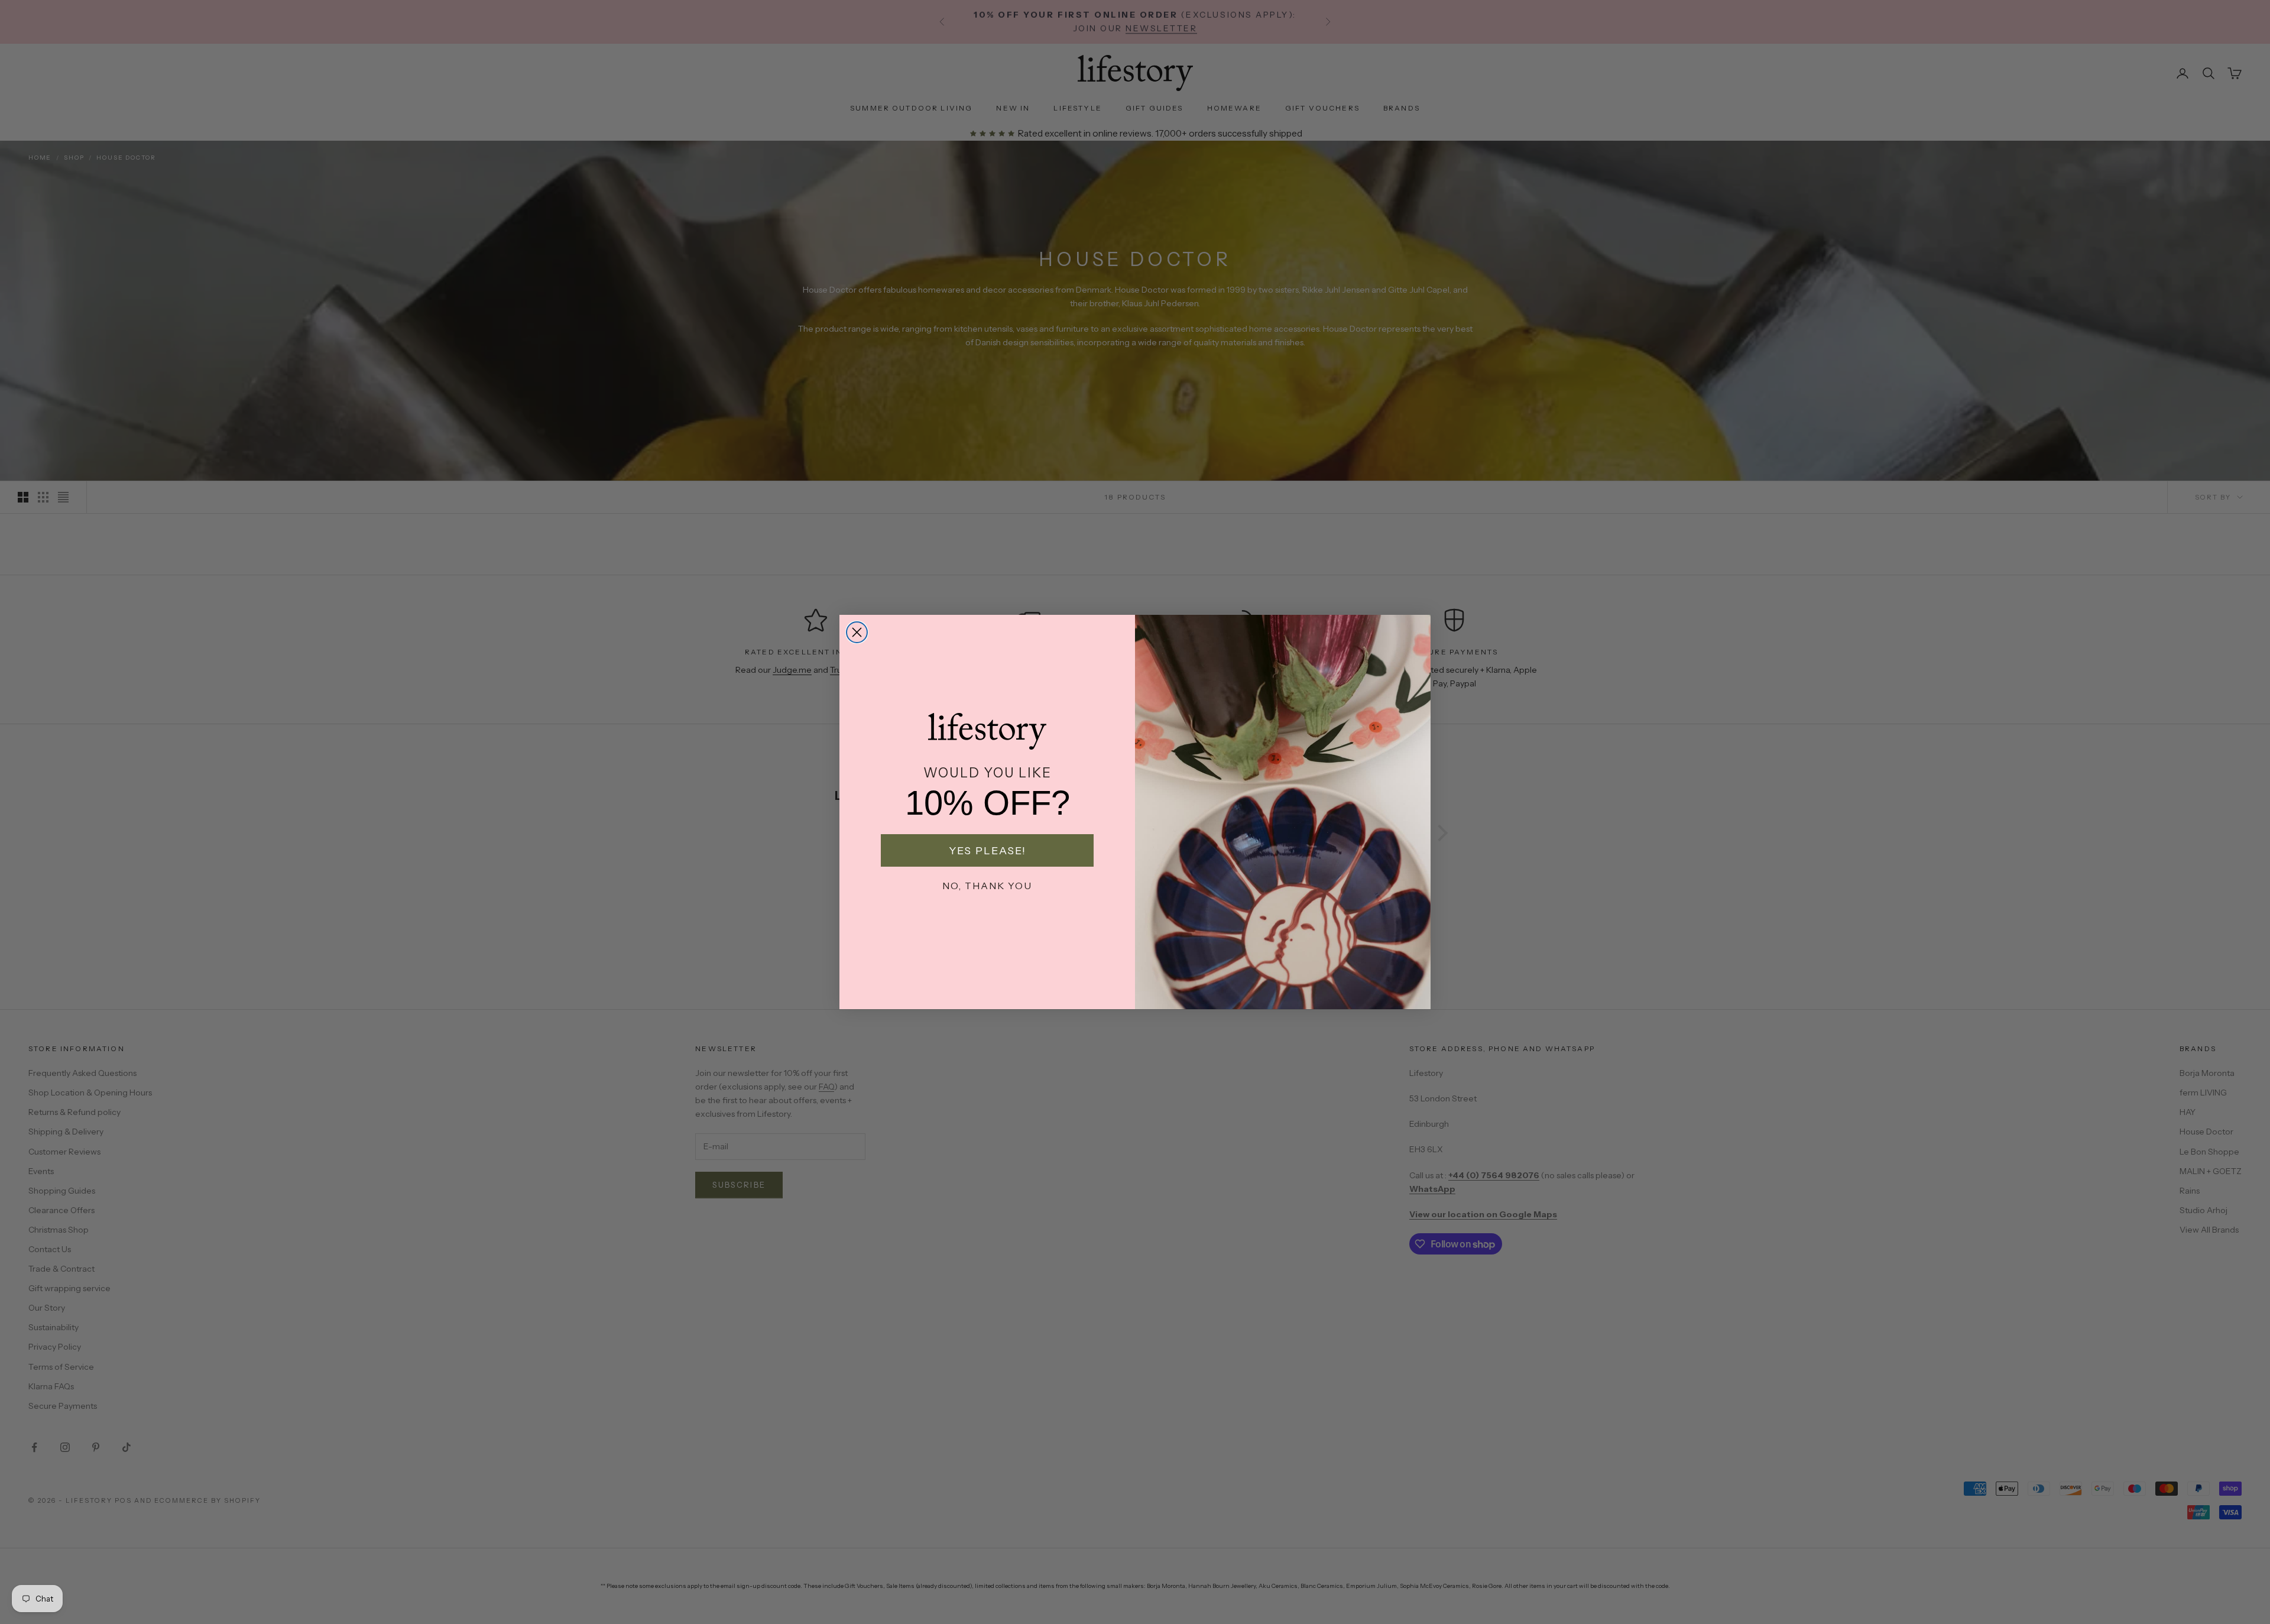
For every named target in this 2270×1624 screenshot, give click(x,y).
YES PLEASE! (988, 851)
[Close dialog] (857, 632)
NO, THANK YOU (987, 886)
